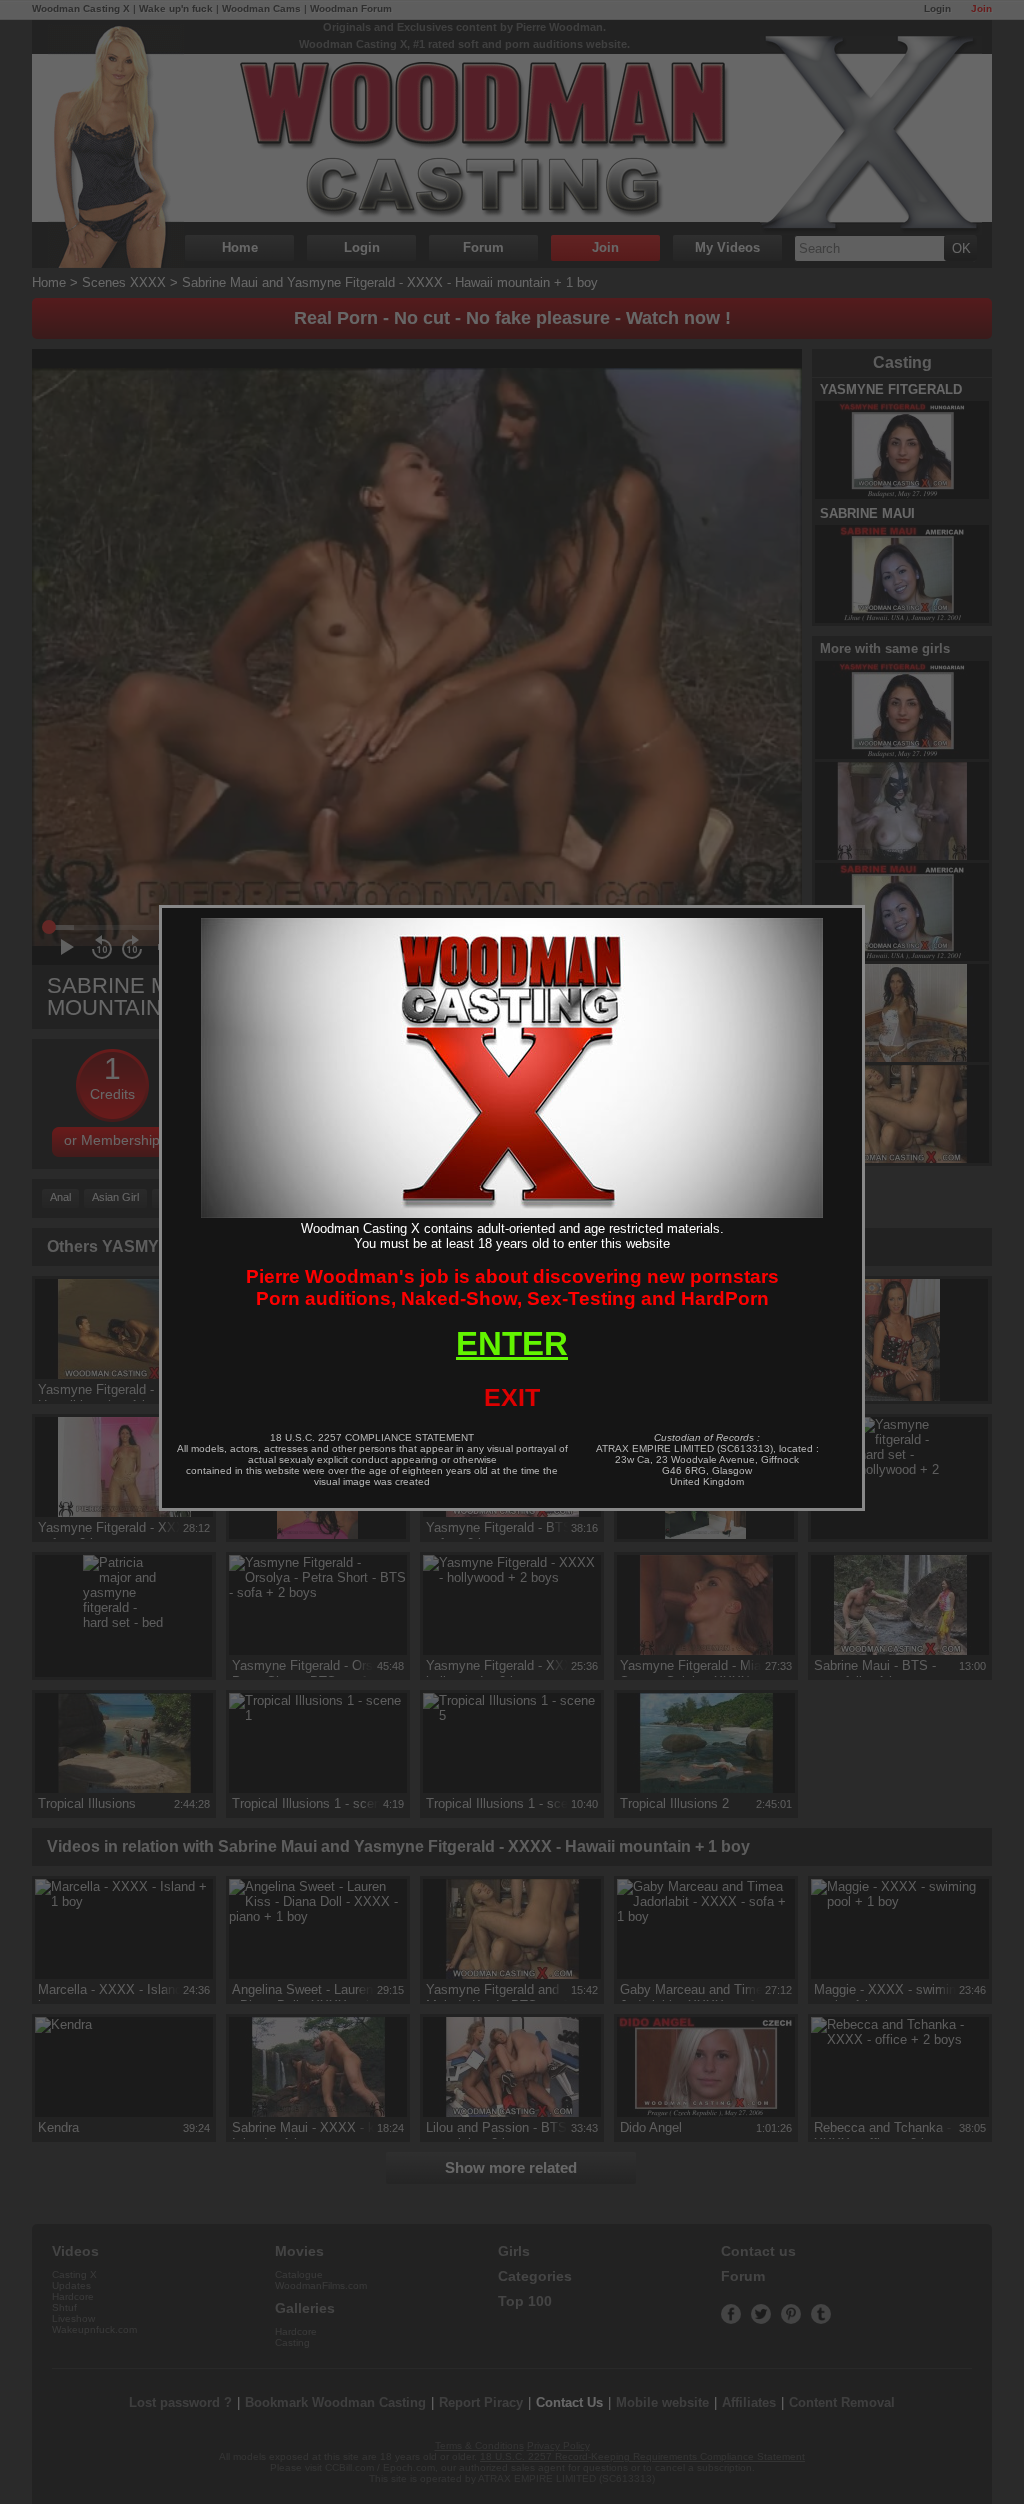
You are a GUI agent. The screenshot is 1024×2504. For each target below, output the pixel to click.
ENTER (512, 1343)
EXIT (512, 1397)
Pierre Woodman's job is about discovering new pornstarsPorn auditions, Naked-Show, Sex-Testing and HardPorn (512, 1287)
